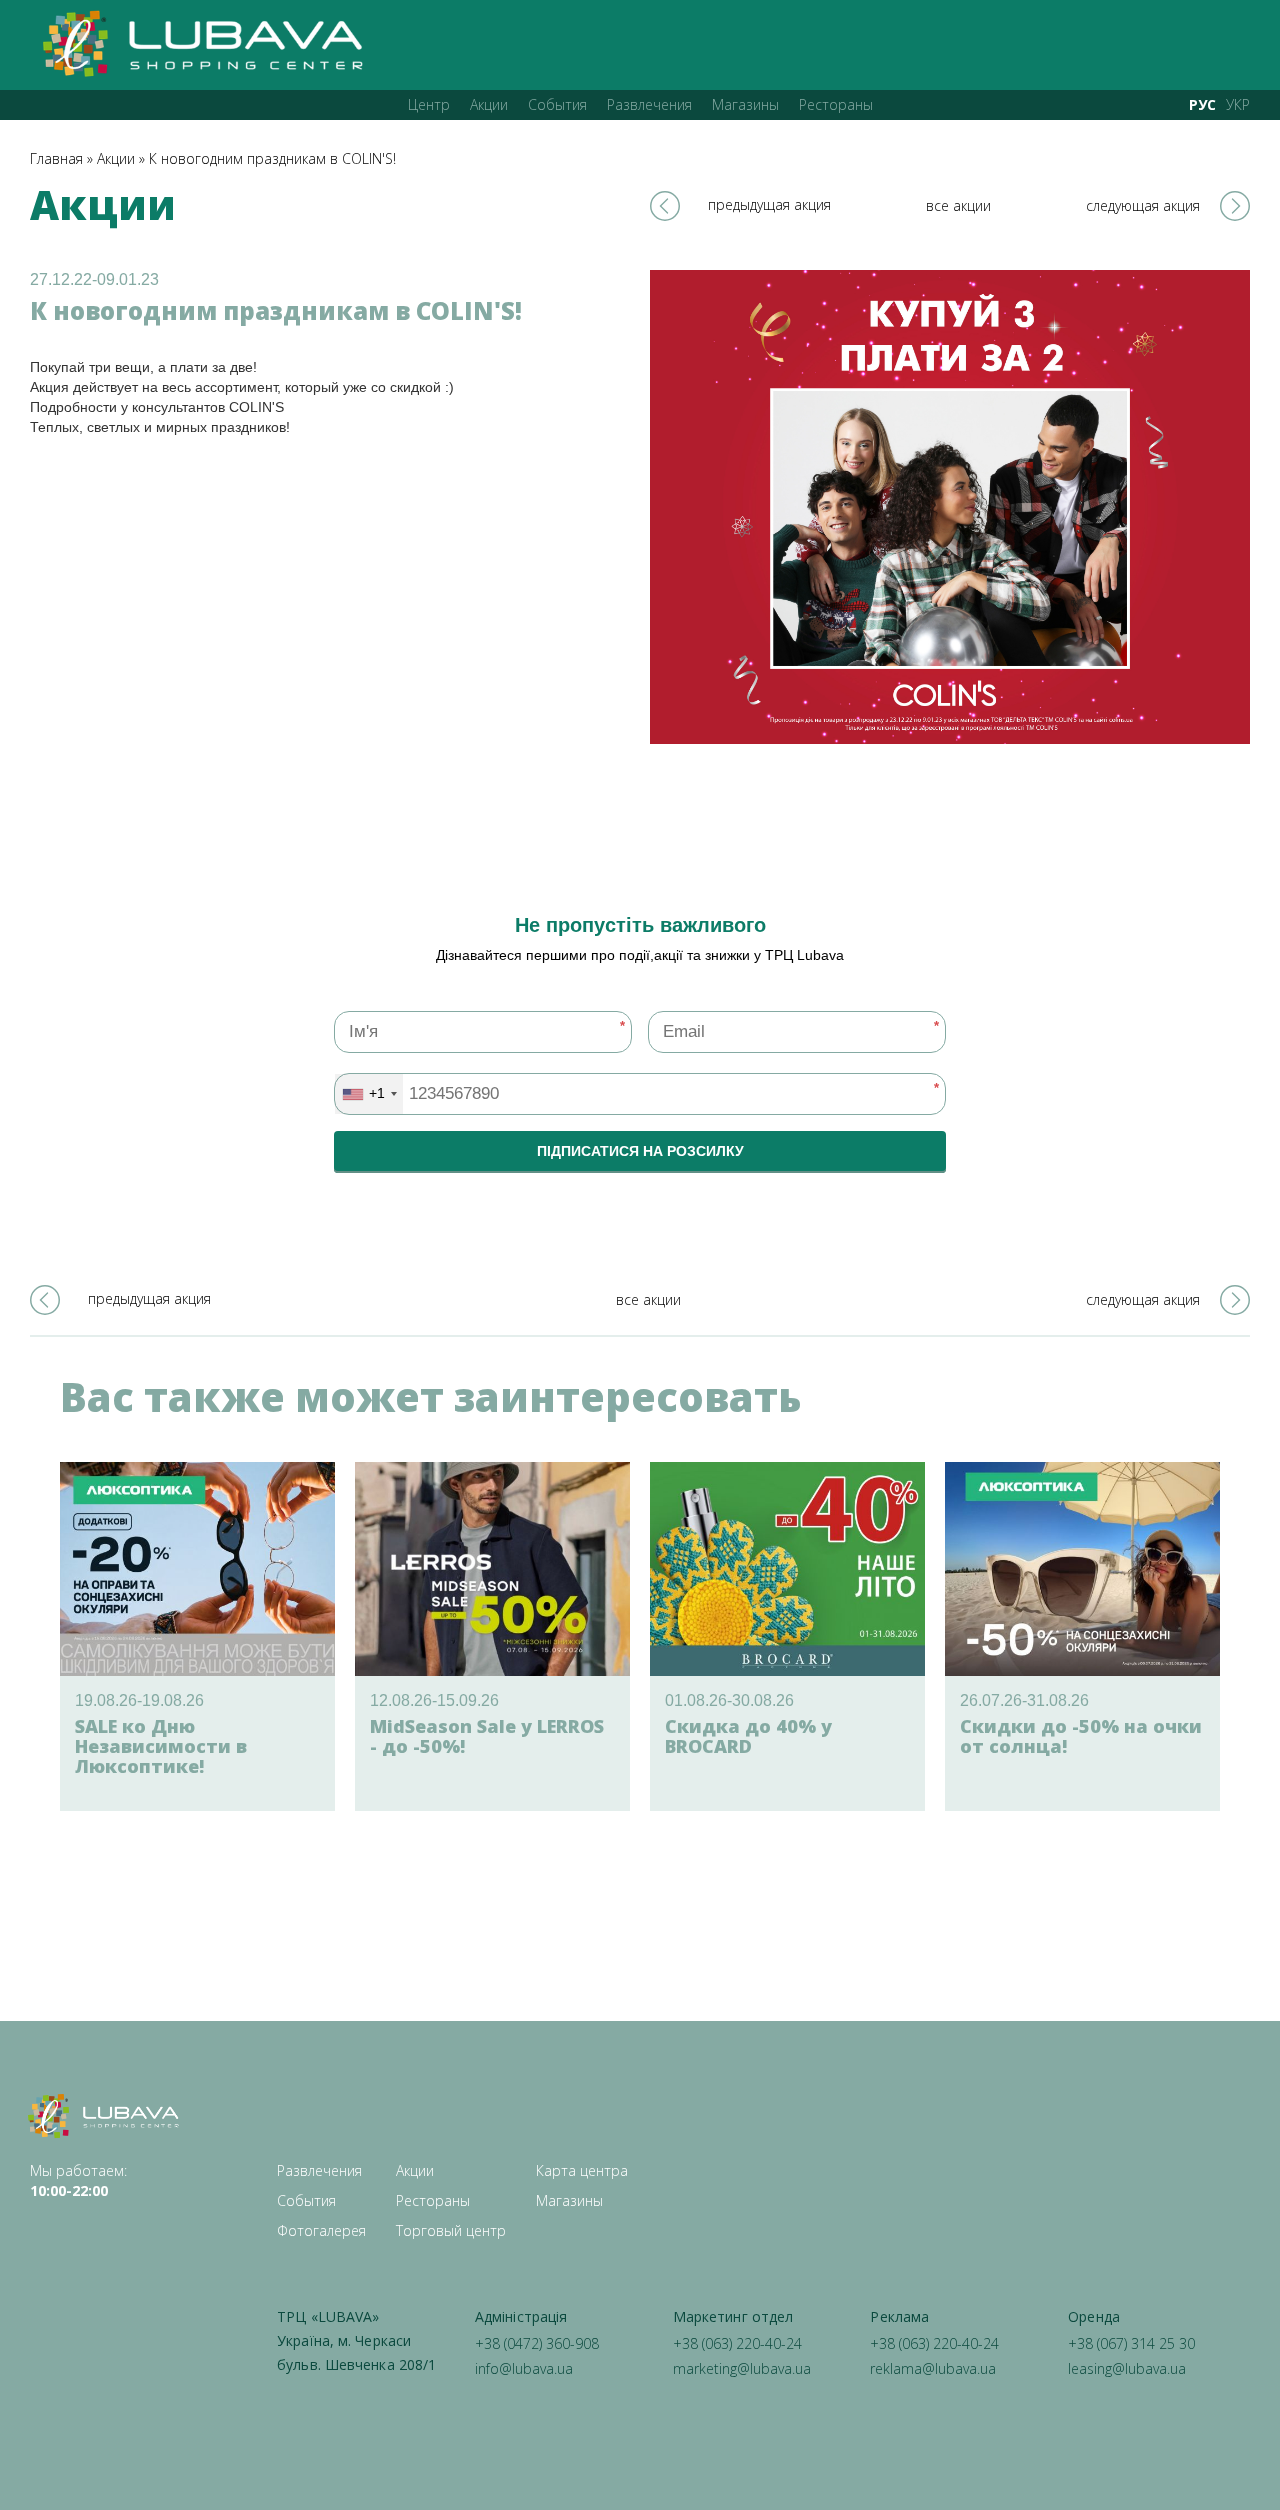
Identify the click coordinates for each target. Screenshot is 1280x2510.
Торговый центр (451, 2230)
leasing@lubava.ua (1127, 2368)
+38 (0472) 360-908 (537, 2343)
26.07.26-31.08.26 (1024, 1700)
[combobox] (369, 1094)
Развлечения (649, 104)
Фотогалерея (321, 2230)
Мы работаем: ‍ (78, 2180)
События (557, 104)
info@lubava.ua (524, 2368)
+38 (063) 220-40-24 (737, 2343)
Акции (489, 104)
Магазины (745, 104)
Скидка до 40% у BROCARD (748, 1736)
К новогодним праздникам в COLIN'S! (272, 158)
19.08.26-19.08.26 (139, 1700)
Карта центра (582, 2170)
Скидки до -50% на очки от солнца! (1081, 1736)
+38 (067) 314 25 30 (1131, 2343)
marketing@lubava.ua (742, 2368)
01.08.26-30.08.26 (729, 1700)
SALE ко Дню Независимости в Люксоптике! (161, 1746)
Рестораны (836, 104)
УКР (1238, 104)
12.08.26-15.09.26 (434, 1700)
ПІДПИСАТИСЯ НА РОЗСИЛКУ (640, 1151)
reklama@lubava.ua (933, 2368)
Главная (56, 158)
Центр (429, 104)
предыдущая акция (769, 204)
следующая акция (1143, 205)
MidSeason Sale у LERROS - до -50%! (487, 1736)
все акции (958, 205)
